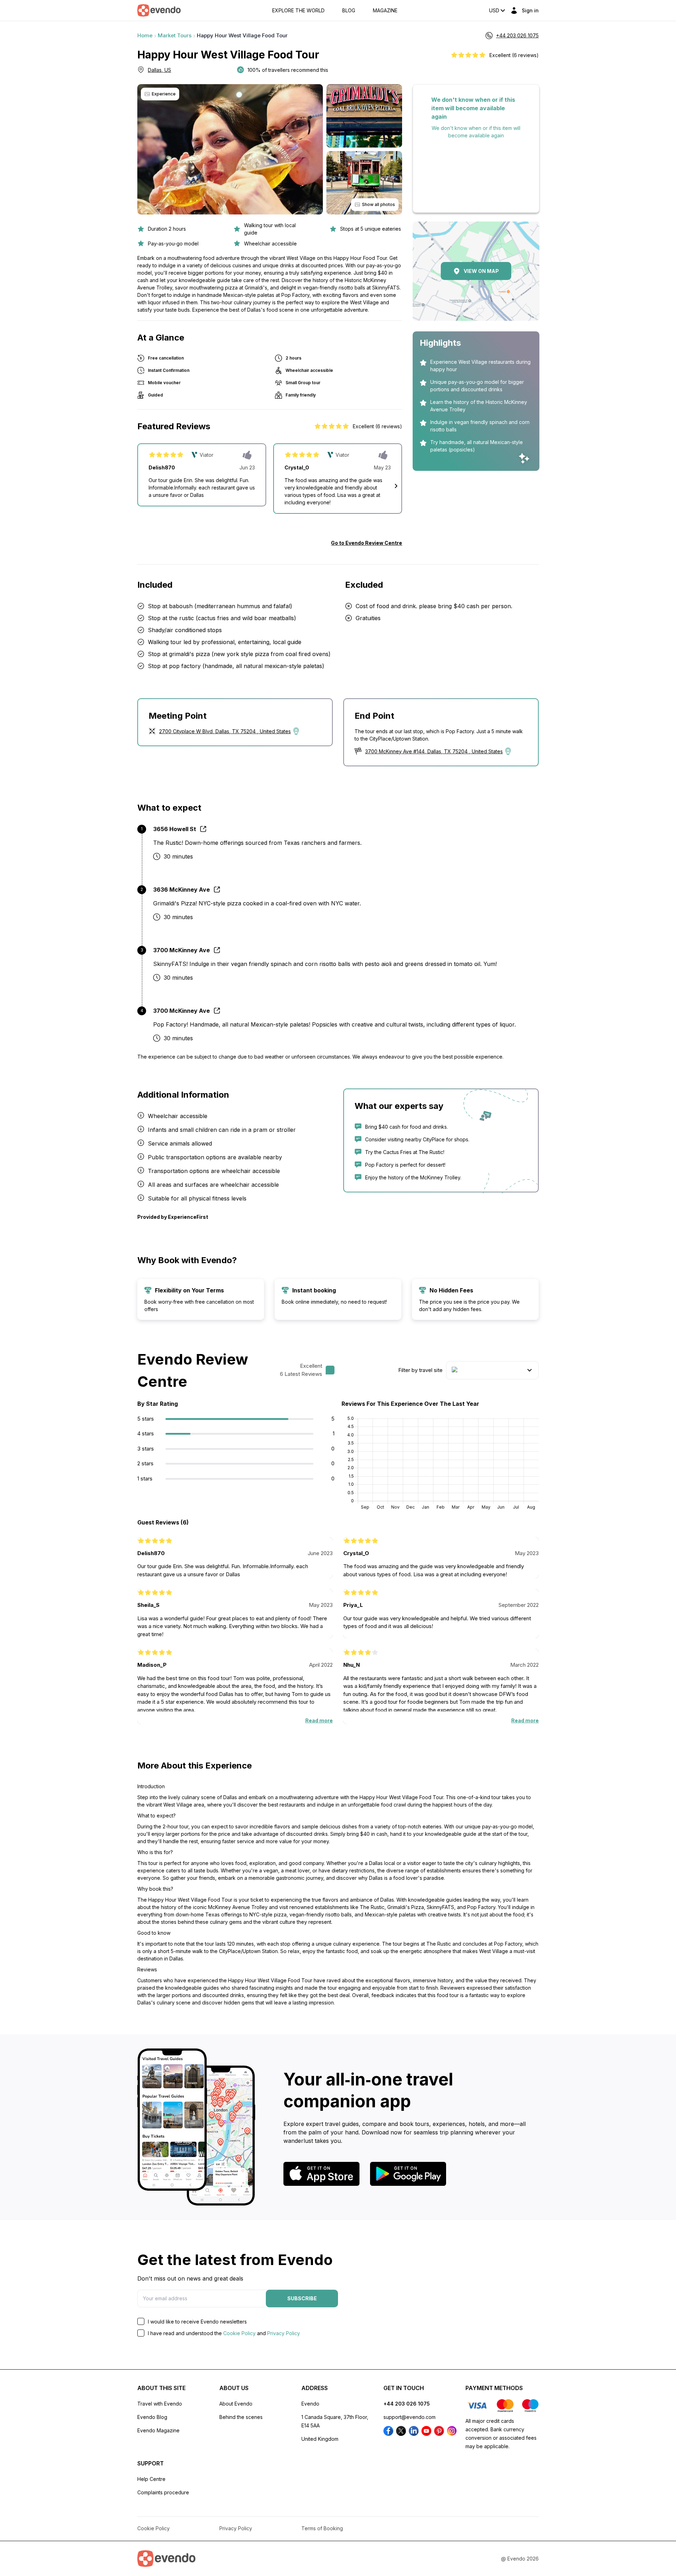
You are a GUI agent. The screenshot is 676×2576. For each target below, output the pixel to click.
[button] (396, 486)
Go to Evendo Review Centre (367, 543)
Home (145, 35)
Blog (349, 11)
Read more (319, 1720)
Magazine (385, 11)
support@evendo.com (409, 2417)
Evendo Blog (152, 2417)
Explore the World (298, 11)
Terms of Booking (322, 2528)
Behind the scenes (241, 2417)
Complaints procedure (163, 2492)
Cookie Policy (239, 2333)
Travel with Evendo (160, 2404)
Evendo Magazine (158, 2430)
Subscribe (302, 2298)
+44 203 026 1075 (407, 2404)
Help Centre (151, 2479)
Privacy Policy (284, 2333)
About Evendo (236, 2404)
